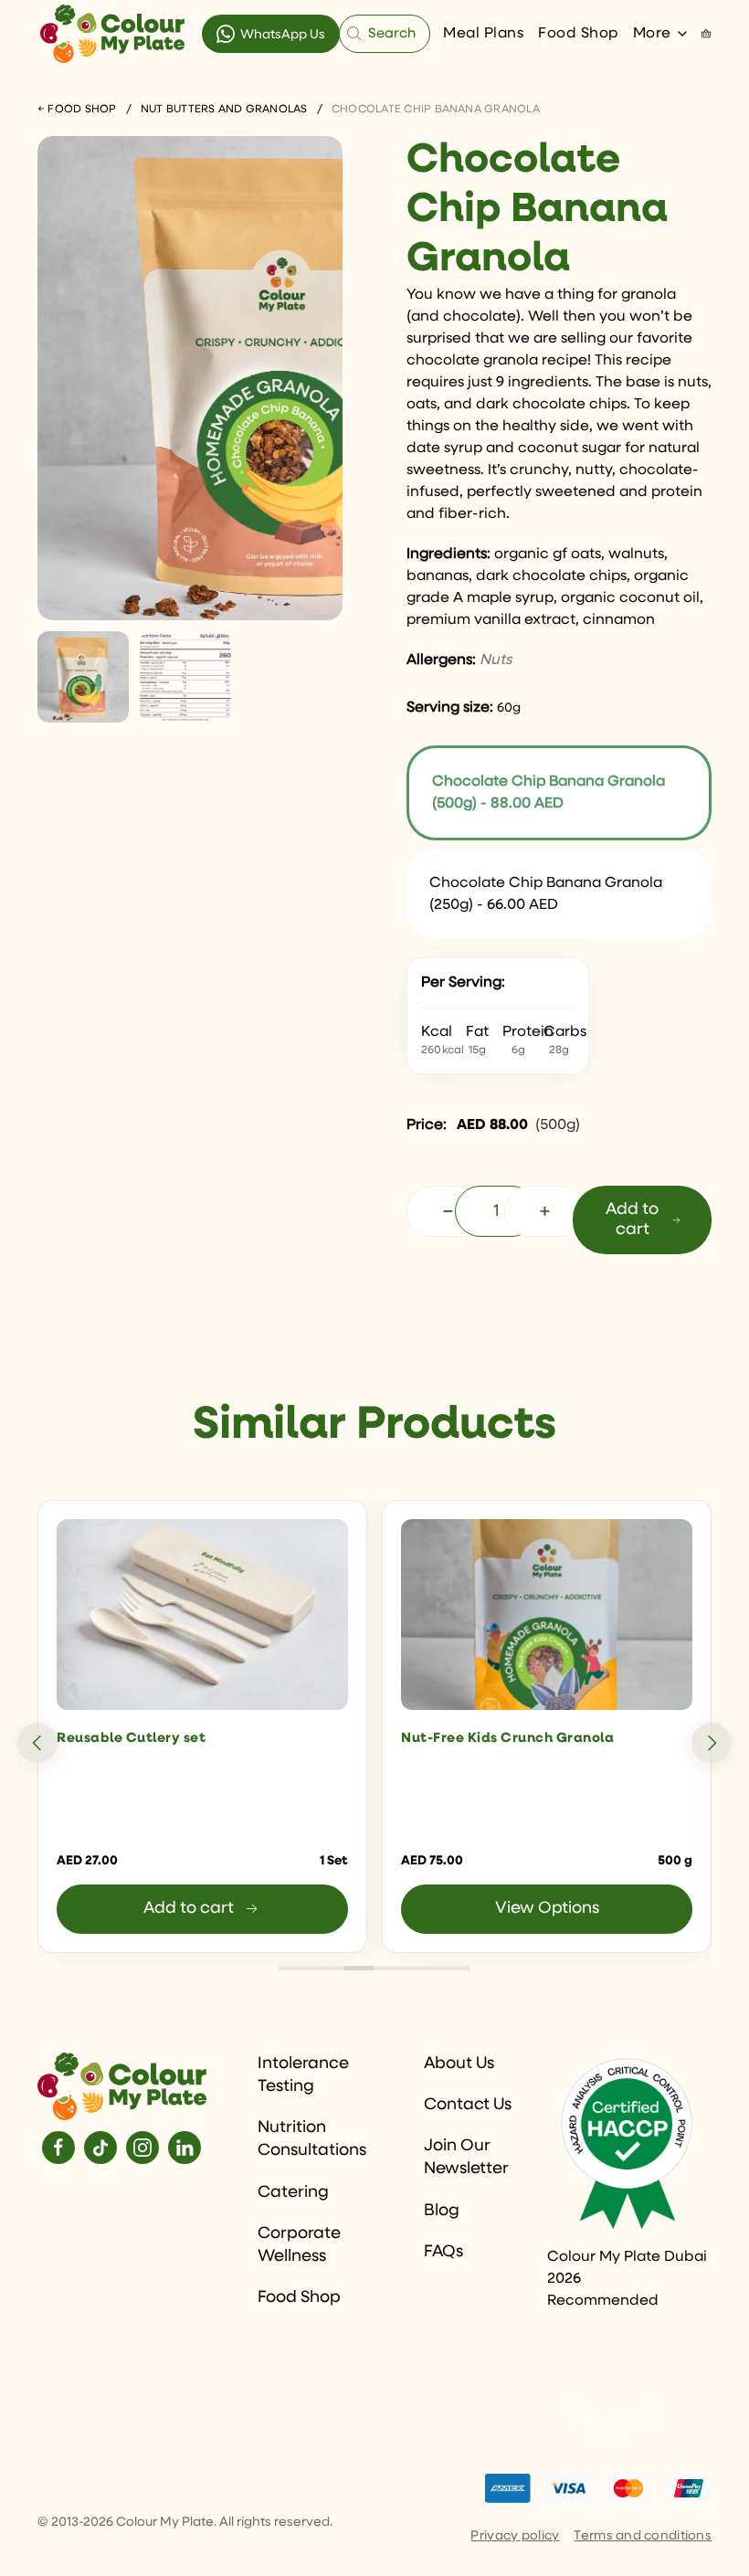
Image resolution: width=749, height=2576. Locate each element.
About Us (459, 2064)
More (652, 34)
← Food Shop (77, 110)
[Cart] (706, 34)
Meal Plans (483, 34)
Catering (293, 2192)
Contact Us (468, 2105)
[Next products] (712, 1743)
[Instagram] (142, 2148)
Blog (442, 2211)
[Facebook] (58, 2148)
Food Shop (578, 34)
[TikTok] (100, 2148)
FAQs (443, 2252)
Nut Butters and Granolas (224, 110)
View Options (547, 1908)
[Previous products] (37, 1743)
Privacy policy (515, 2536)
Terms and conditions (643, 2536)
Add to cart (632, 1219)
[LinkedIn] (185, 2148)
